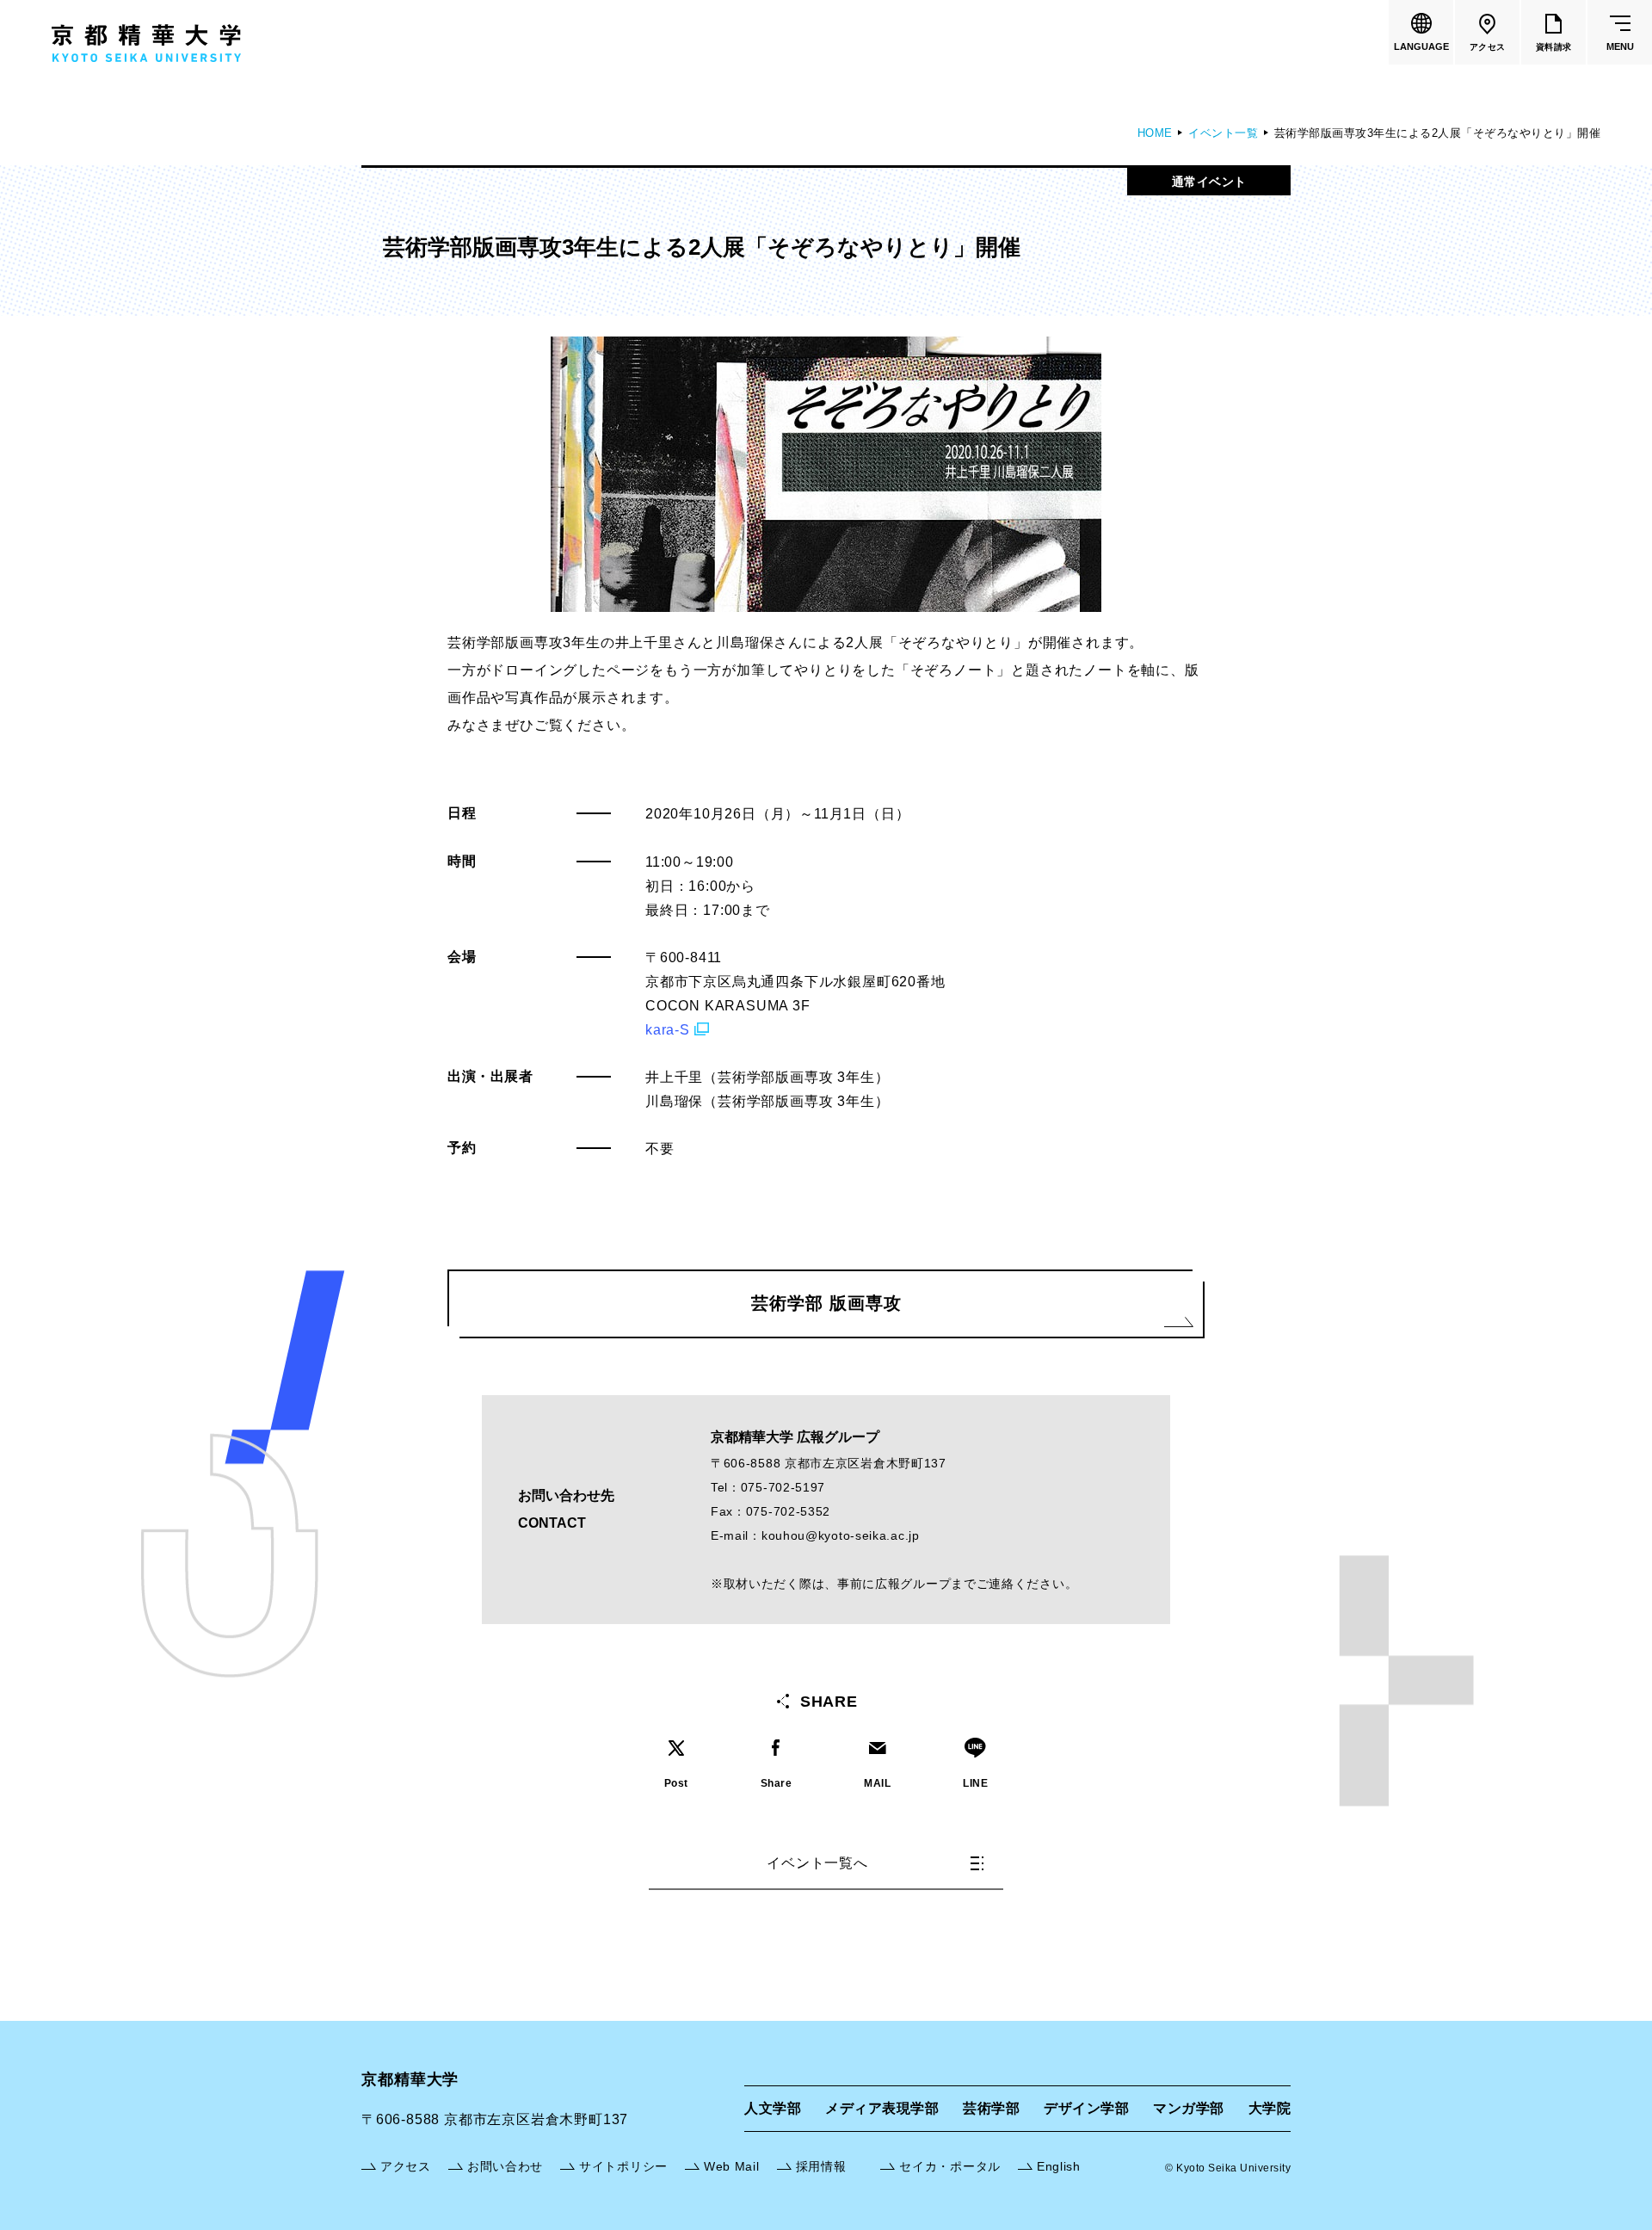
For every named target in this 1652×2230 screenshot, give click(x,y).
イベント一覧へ (817, 1863)
